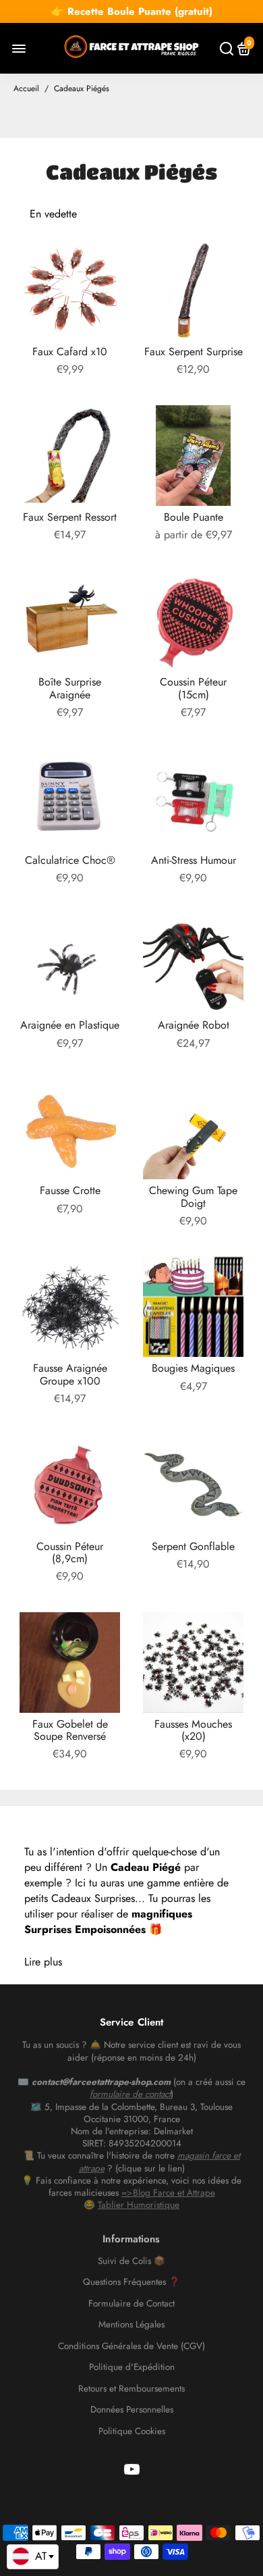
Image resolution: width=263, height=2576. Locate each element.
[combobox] (33, 2557)
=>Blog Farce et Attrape (168, 2193)
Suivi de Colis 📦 (131, 2261)
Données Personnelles (132, 2410)
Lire (32, 1962)
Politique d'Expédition (132, 2367)
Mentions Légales (131, 2325)
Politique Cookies (132, 2431)
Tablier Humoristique (139, 2205)
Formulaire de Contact (131, 2304)
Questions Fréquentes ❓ (131, 2282)
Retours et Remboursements (131, 2389)
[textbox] (33, 2556)
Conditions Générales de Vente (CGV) (131, 2346)
